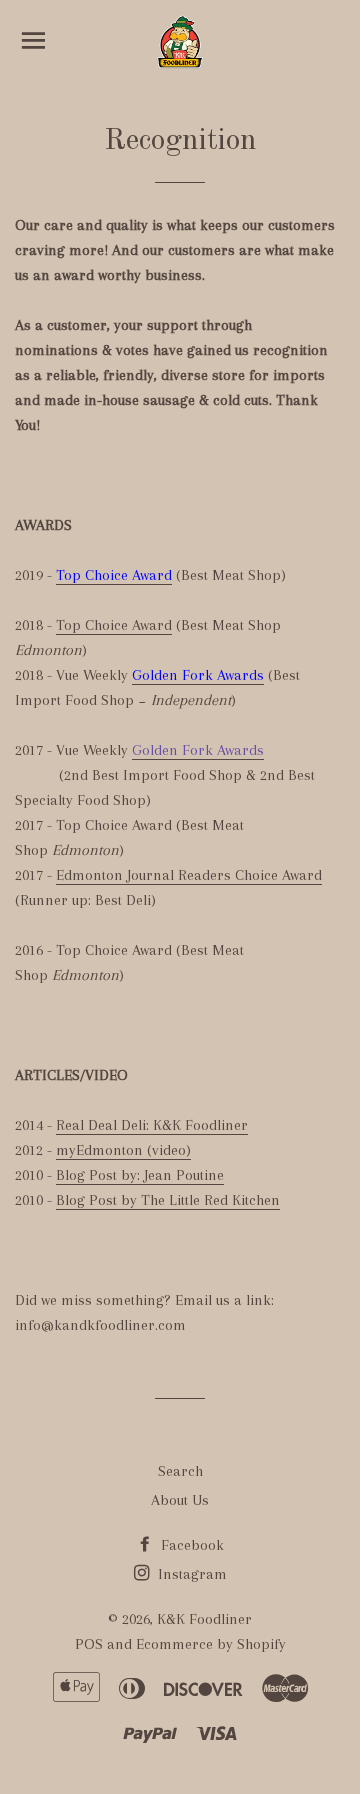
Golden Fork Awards (198, 675)
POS (89, 1644)
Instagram (190, 1574)
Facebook (190, 1545)
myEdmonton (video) (123, 1150)
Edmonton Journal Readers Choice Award (189, 875)
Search (180, 1471)
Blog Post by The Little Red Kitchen (168, 1200)
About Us (180, 1500)
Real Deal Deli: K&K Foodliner (152, 1125)
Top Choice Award (114, 575)
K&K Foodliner (204, 1619)
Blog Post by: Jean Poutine (140, 1175)
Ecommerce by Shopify (211, 1644)
